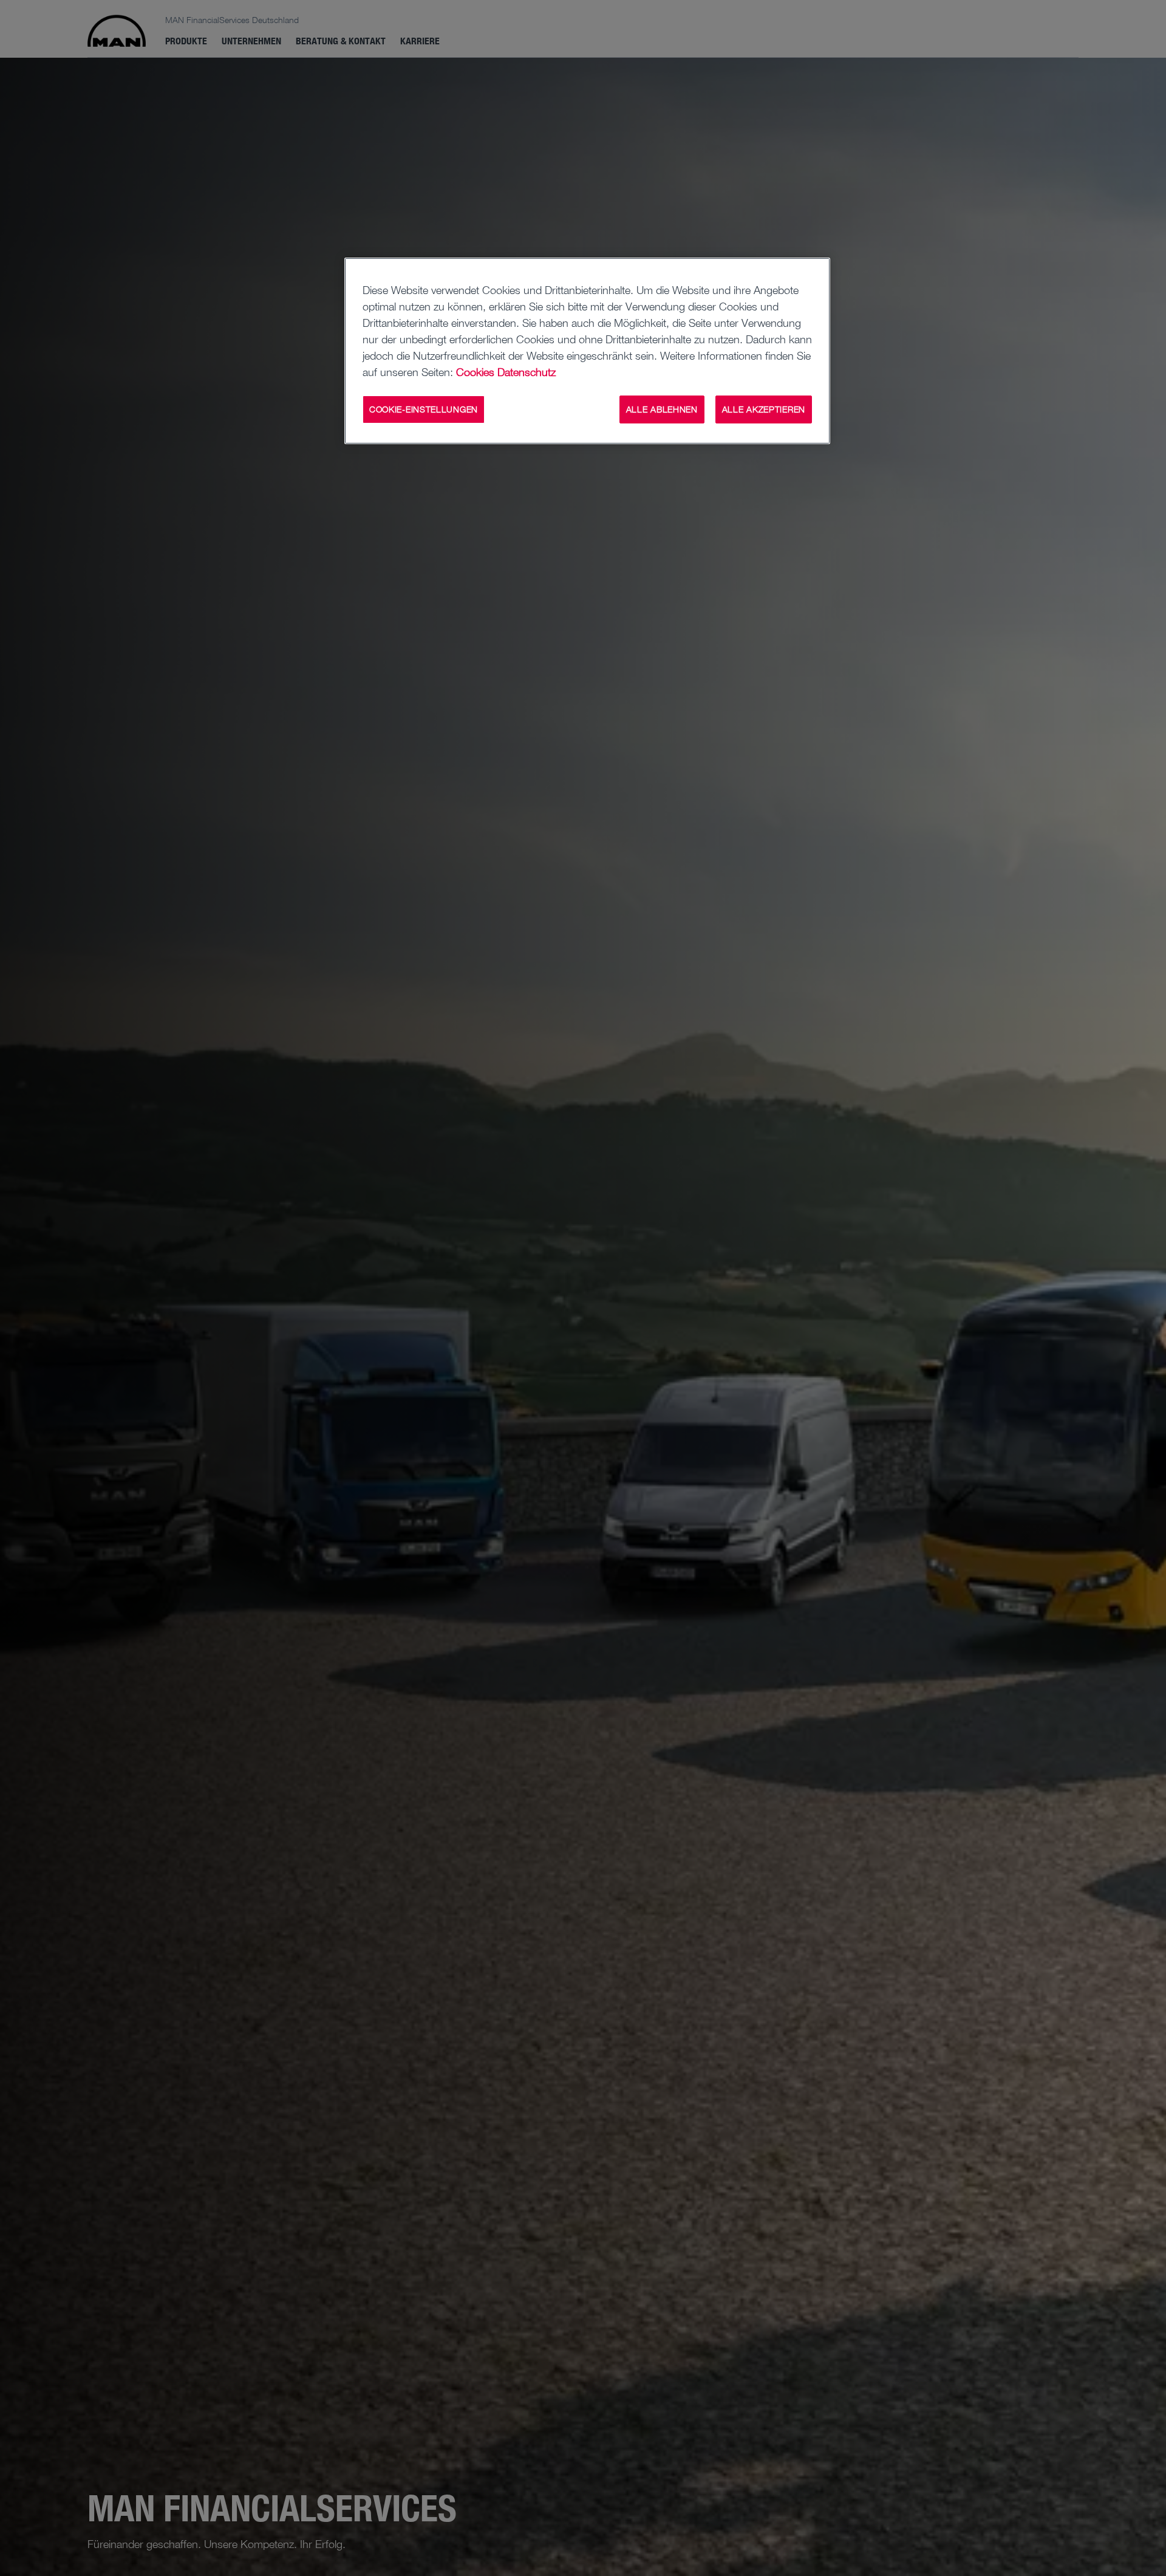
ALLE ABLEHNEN (662, 409)
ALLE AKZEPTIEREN (764, 409)
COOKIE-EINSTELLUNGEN (424, 409)
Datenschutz (527, 372)
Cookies (475, 372)
